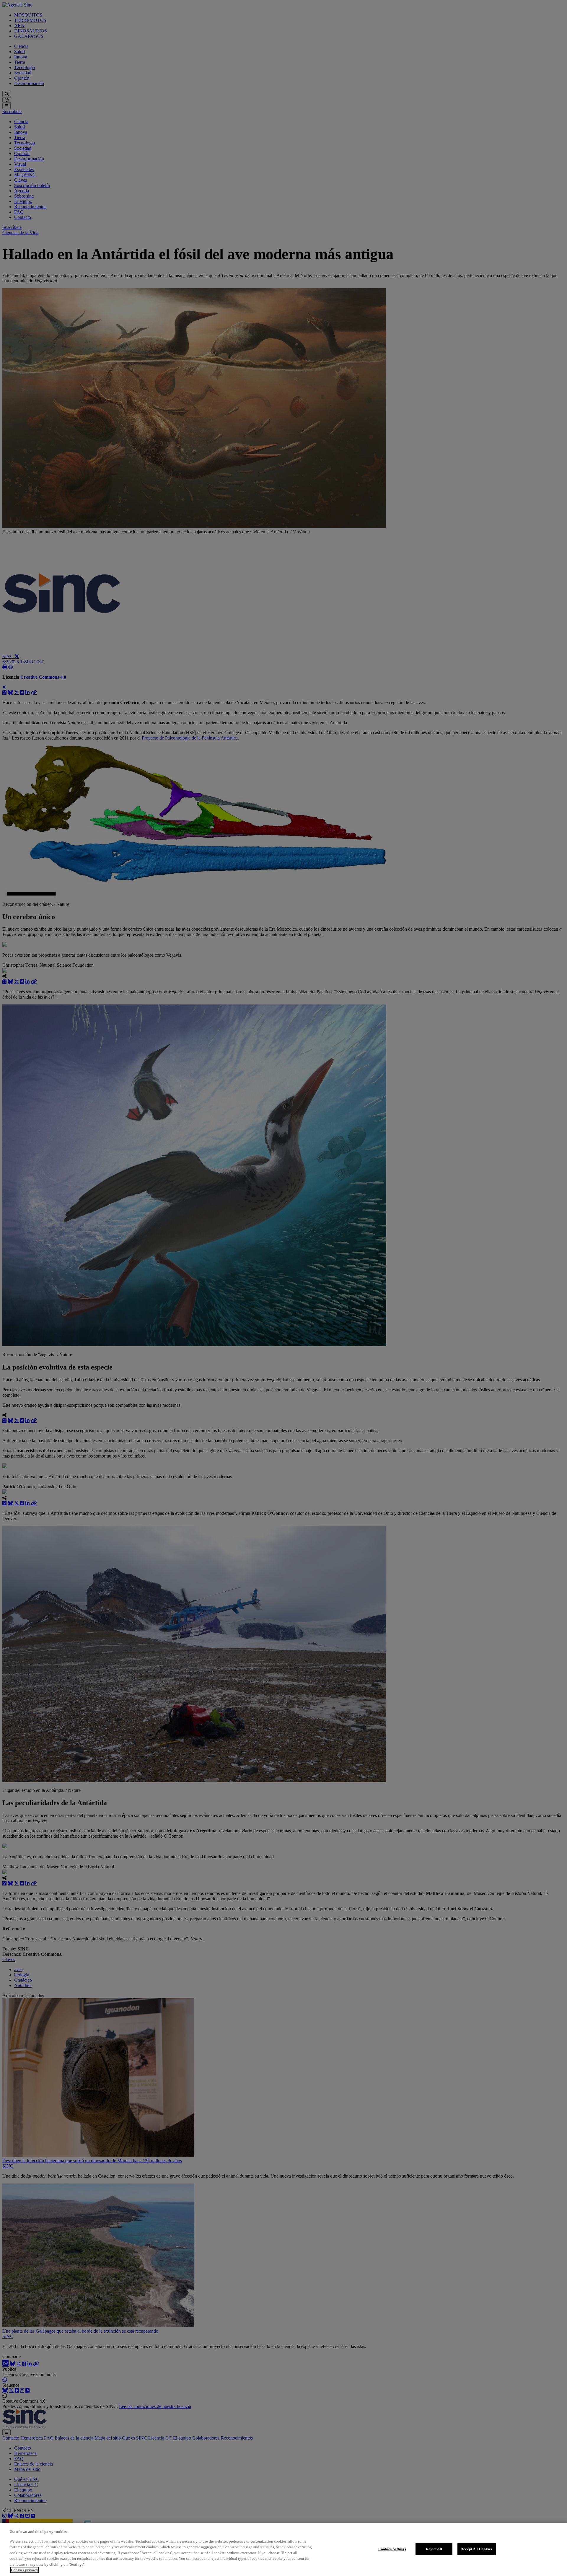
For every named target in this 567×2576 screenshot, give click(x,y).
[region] (283, 2549)
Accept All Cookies (476, 2549)
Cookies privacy (25, 2570)
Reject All (434, 2549)
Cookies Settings (392, 2549)
